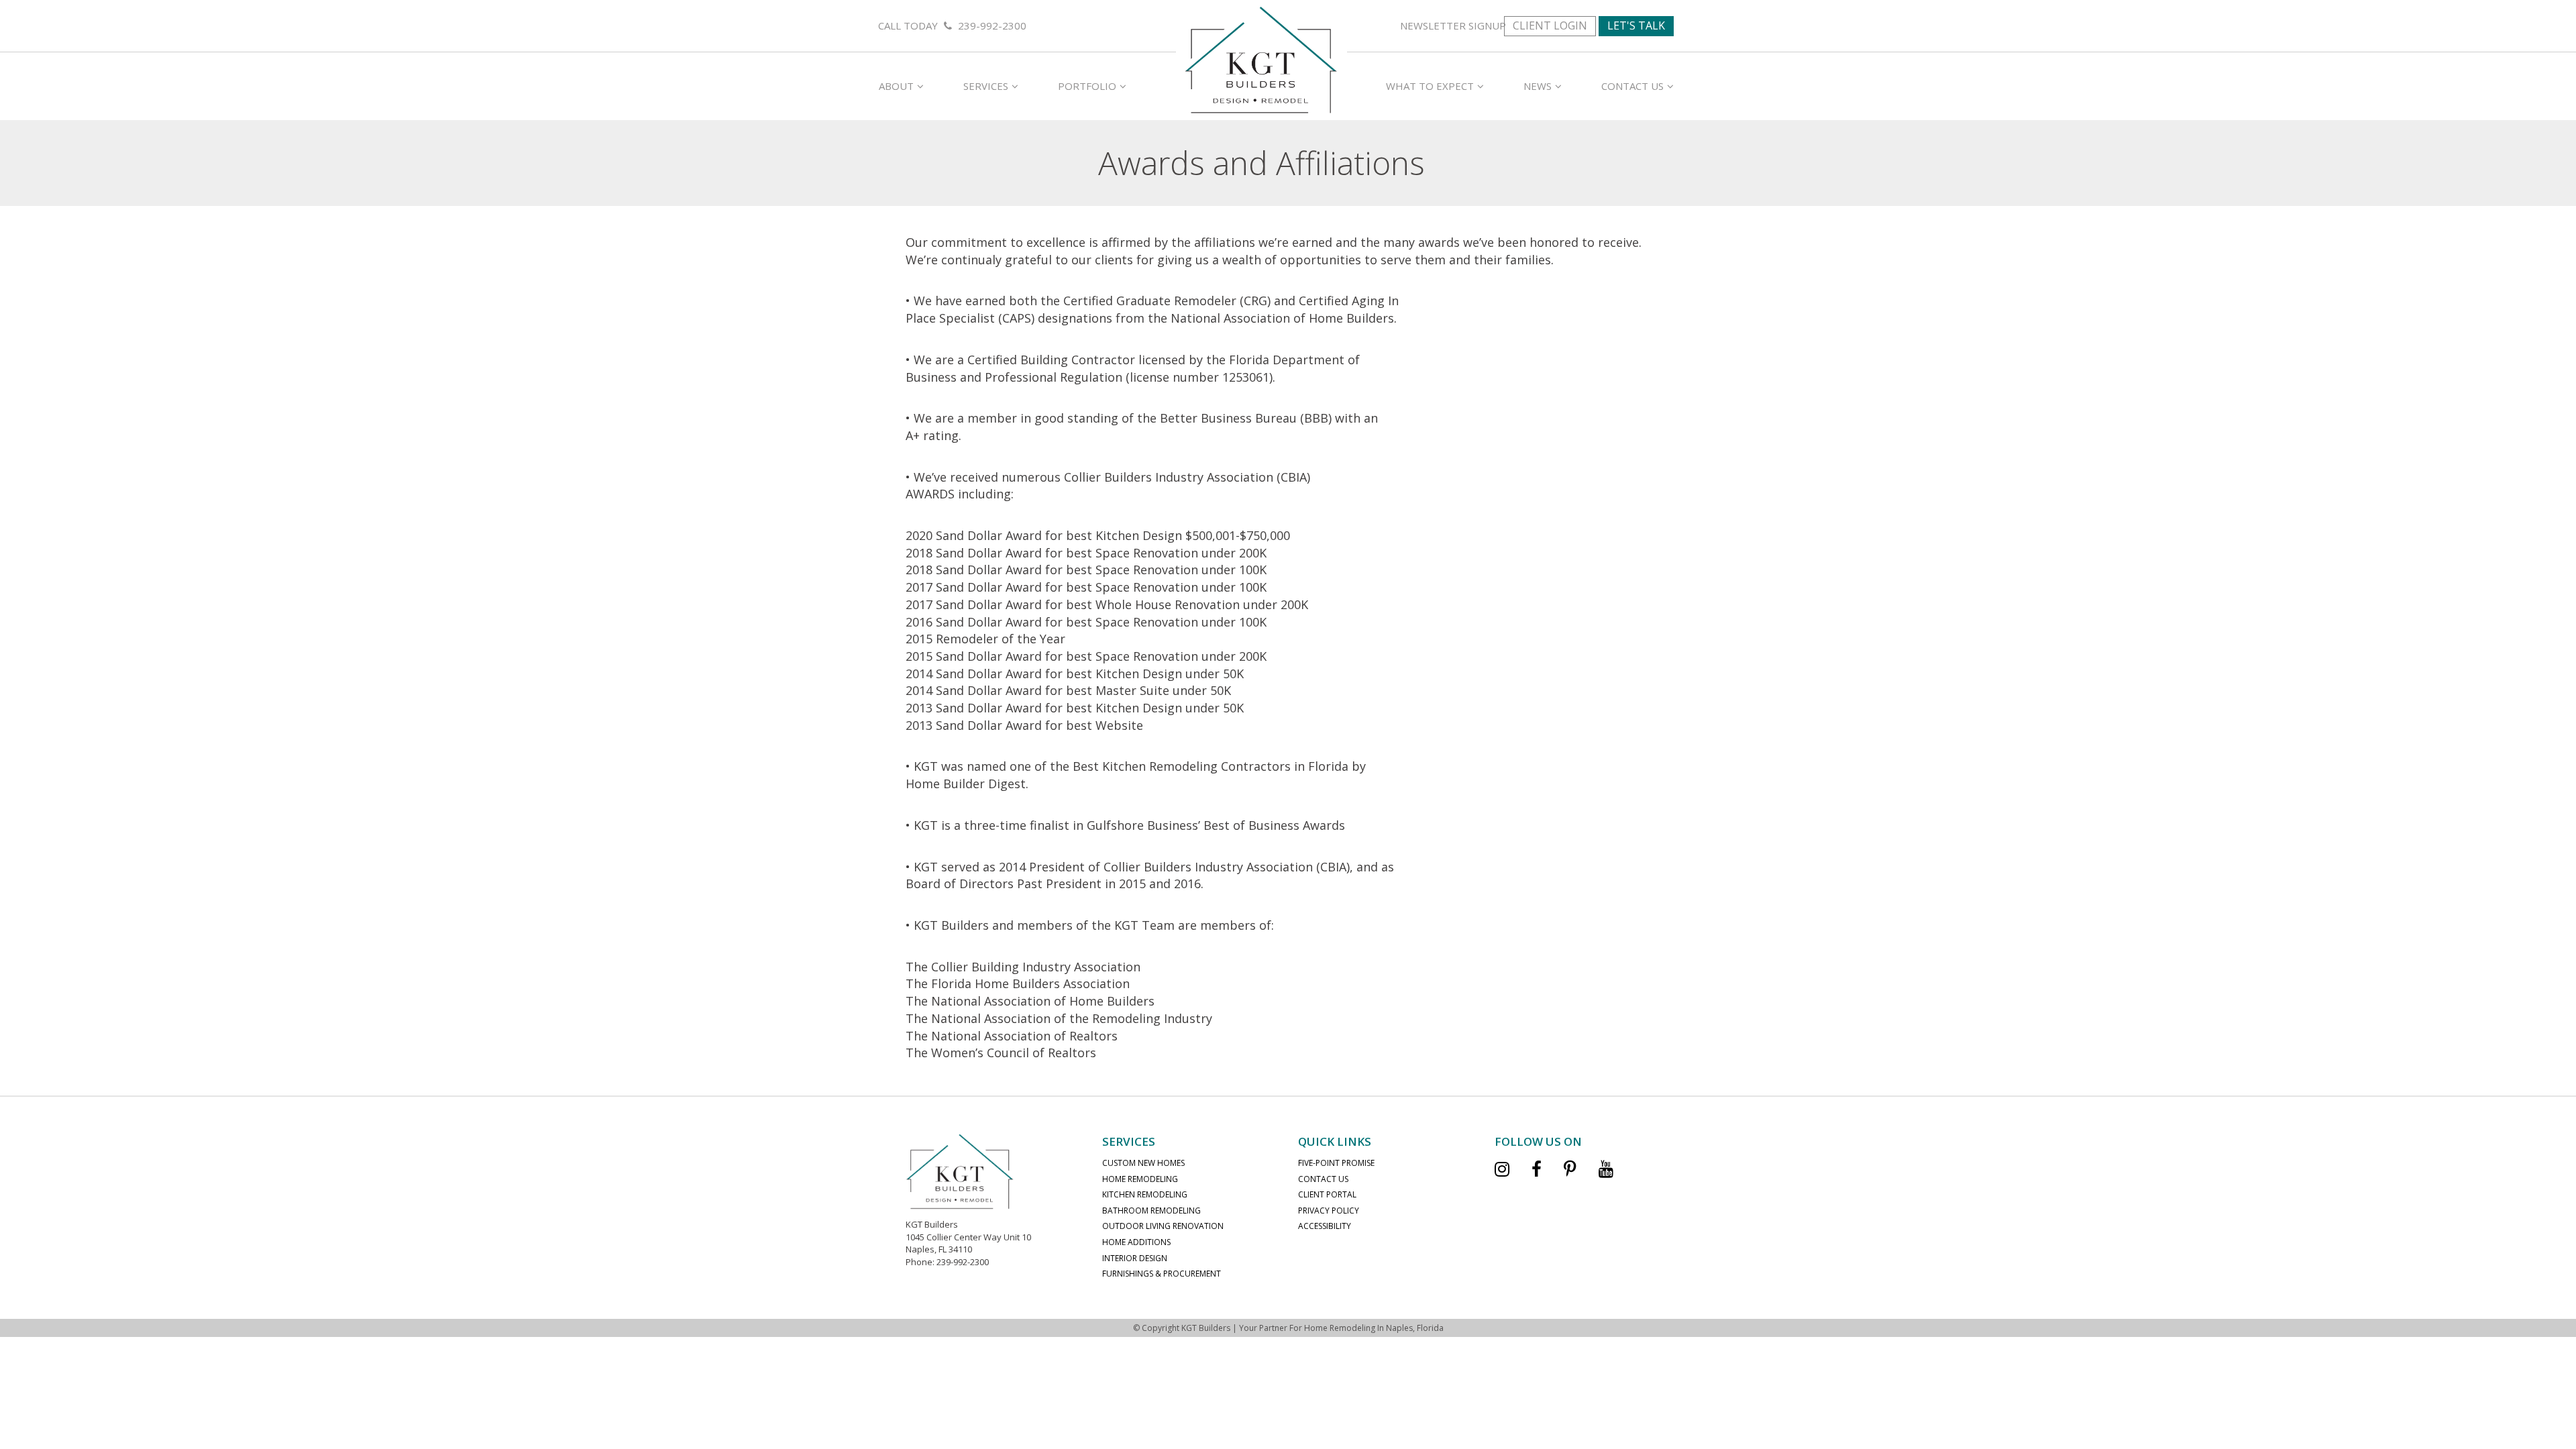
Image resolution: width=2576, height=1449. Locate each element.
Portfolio (1087, 86)
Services (986, 86)
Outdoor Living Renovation (1163, 1226)
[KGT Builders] (1261, 58)
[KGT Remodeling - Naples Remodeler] (960, 1171)
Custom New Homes (1143, 1163)
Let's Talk (1636, 25)
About (896, 86)
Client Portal (1327, 1194)
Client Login (1550, 25)
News (1538, 86)
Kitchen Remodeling (1145, 1194)
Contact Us (1632, 86)
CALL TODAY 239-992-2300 (952, 25)
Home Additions (1136, 1242)
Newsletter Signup (1453, 25)
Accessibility (1325, 1226)
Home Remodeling (1140, 1179)
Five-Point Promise (1336, 1163)
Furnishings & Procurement (1162, 1274)
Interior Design (1135, 1258)
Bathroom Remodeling (1151, 1211)
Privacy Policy (1329, 1211)
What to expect (1430, 86)
